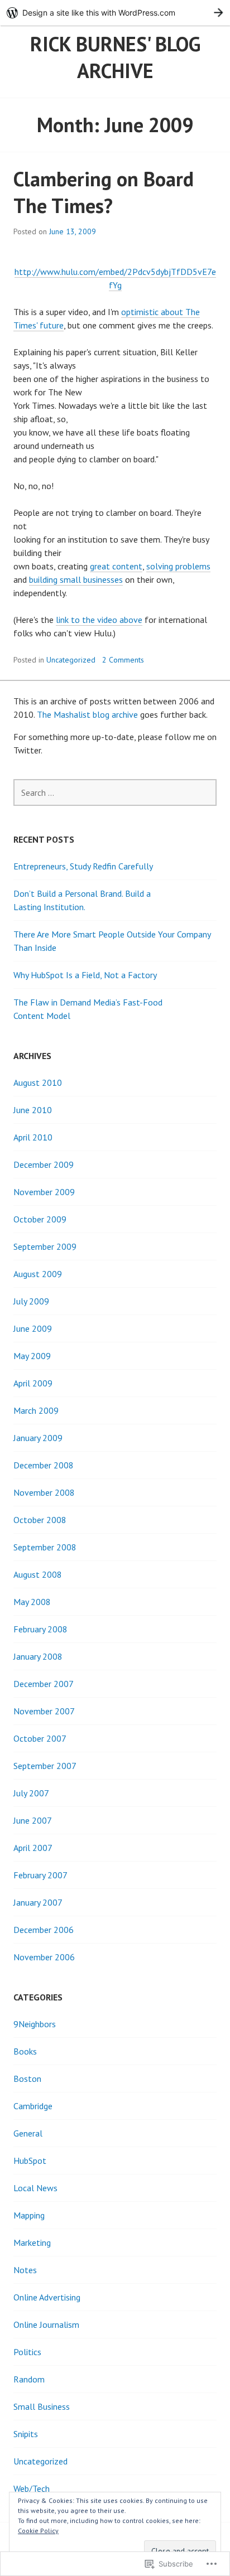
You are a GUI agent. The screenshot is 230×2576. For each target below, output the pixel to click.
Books (25, 2051)
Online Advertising (47, 2297)
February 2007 (40, 1875)
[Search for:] (115, 792)
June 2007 (33, 1820)
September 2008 (45, 1547)
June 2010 (33, 1110)
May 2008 (32, 1602)
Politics (27, 2352)
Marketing (32, 2242)
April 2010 (33, 1137)
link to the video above (99, 620)
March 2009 (36, 1410)
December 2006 (44, 1930)
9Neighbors (35, 2024)
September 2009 (45, 1246)
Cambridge (33, 2106)
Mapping (29, 2215)
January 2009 (38, 1438)
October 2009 (40, 1219)
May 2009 (32, 1356)
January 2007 (38, 1902)
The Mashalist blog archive (87, 714)
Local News (35, 2188)
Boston (27, 2079)
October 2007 (40, 1738)
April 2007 (33, 1848)
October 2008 (40, 1520)
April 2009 (33, 1383)
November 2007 (44, 1711)
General (28, 2133)
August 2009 (38, 1274)
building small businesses (76, 579)
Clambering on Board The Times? (104, 192)
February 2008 (40, 1629)
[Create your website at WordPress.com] (115, 13)
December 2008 (44, 1465)
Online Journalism (46, 2324)
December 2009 (44, 1164)
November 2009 (44, 1192)
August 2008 (38, 1574)
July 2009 (31, 1301)
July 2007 (31, 1793)
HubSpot (30, 2161)
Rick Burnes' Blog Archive (115, 57)
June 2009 (33, 1328)
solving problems (178, 566)
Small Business (42, 2406)
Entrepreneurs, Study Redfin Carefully (83, 866)
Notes (25, 2270)
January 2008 (38, 1656)
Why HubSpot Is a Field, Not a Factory (85, 975)
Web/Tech (32, 2488)
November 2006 (44, 1957)
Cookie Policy (38, 2531)
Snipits (26, 2434)
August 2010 (38, 1082)
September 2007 (45, 1766)
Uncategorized (71, 660)
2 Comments (123, 660)
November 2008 (44, 1492)
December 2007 (44, 1684)
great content (116, 566)
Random (29, 2379)
